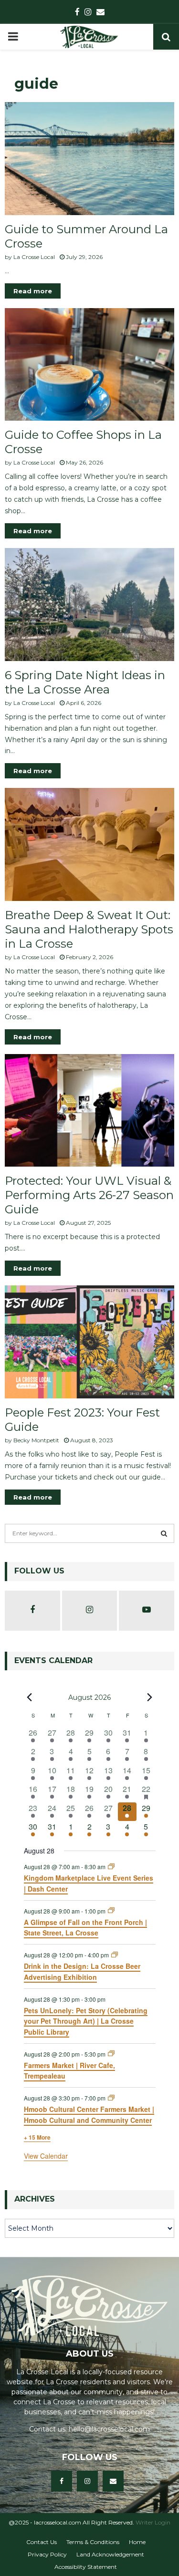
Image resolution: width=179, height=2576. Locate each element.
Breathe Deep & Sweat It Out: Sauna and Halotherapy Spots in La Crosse (89, 929)
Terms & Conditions (93, 2542)
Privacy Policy (47, 2554)
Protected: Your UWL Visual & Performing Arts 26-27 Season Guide (89, 1195)
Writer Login (153, 2522)
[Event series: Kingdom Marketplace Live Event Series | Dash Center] (111, 1867)
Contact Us (42, 2542)
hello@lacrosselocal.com (109, 2429)
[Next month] (150, 1697)
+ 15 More (37, 2137)
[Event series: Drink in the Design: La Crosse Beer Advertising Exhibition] (115, 1955)
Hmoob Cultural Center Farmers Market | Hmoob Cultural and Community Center (89, 2115)
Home (137, 2542)
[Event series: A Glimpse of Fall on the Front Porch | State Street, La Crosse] (111, 1910)
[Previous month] (30, 1697)
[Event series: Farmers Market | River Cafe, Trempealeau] (111, 2054)
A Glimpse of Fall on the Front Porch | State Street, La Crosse (85, 1928)
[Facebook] (62, 2481)
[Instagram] (87, 2481)
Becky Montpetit (36, 1440)
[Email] (113, 2481)
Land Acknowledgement (110, 2554)
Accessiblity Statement (86, 2567)
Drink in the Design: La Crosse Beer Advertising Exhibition (82, 1971)
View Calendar (46, 2156)
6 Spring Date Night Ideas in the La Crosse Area (85, 682)
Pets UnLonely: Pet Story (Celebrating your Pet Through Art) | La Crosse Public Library (86, 2021)
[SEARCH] (164, 1533)
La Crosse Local (34, 257)
